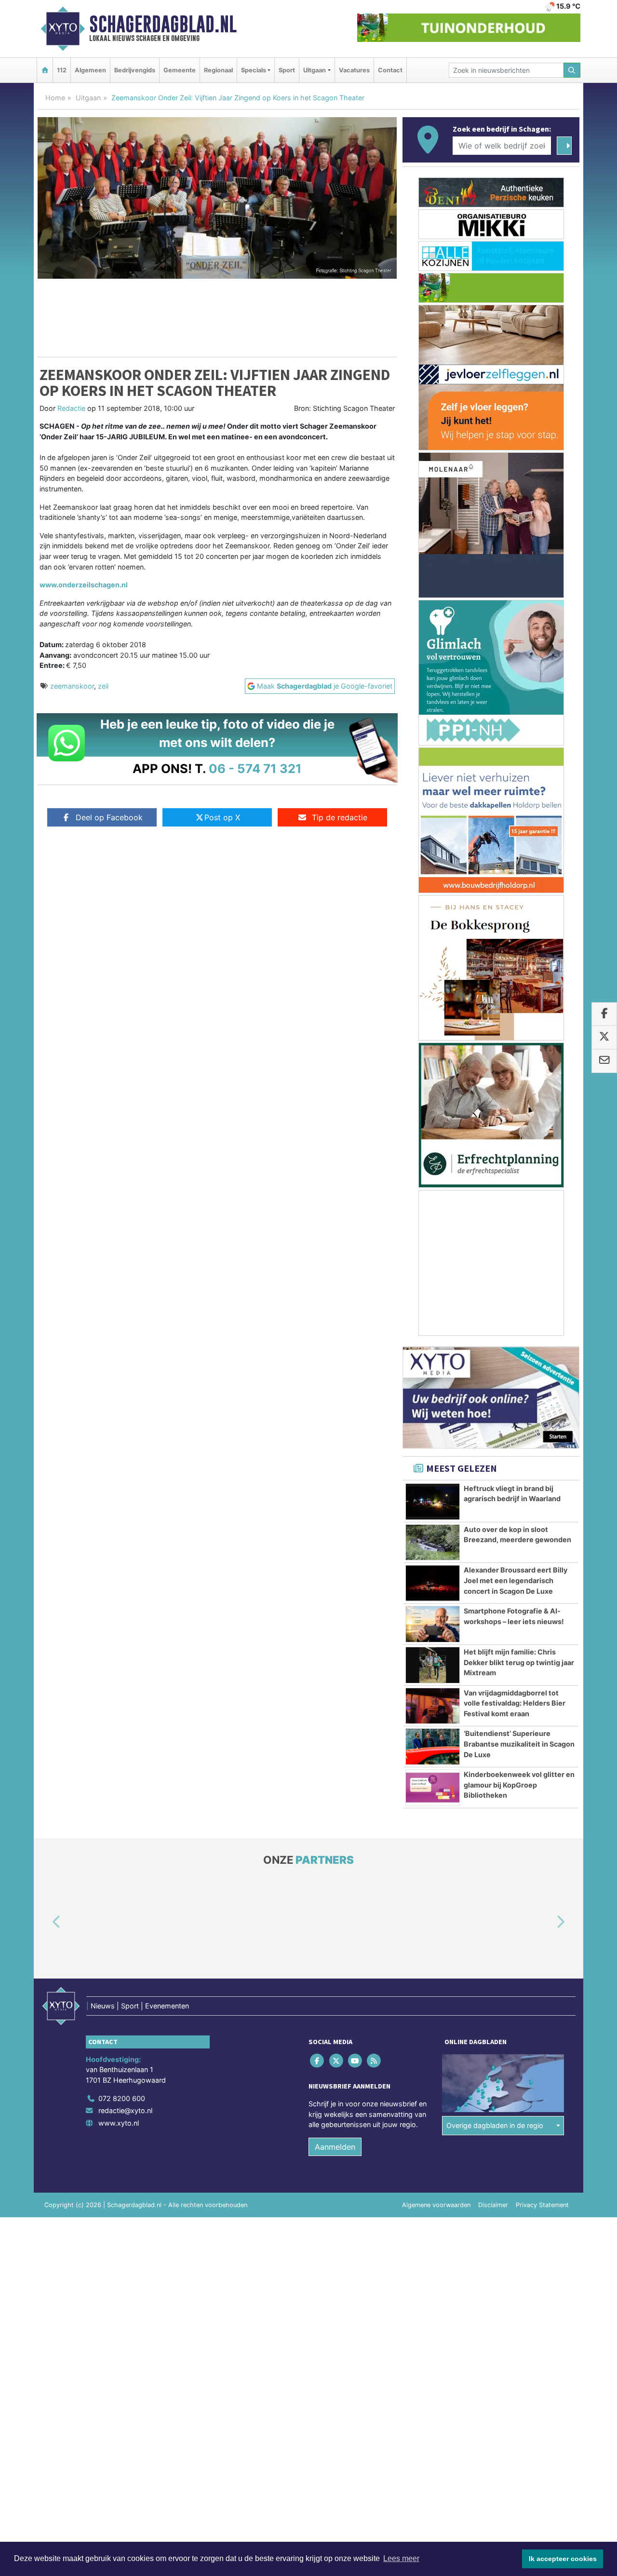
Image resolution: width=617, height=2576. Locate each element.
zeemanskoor (72, 686)
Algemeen (90, 70)
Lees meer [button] (401, 2558)
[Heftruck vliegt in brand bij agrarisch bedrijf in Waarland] (433, 1502)
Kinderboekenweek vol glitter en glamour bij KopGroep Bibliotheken (519, 1785)
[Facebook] (318, 2061)
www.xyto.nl (119, 2123)
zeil (103, 686)
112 (62, 70)
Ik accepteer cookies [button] (563, 2559)
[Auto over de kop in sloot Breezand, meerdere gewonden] (433, 1543)
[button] (45, 1923)
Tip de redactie (340, 817)
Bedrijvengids (135, 70)
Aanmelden (335, 2147)
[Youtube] (355, 2061)
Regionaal (218, 70)
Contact (390, 70)
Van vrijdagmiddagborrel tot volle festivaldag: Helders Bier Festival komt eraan (515, 1703)
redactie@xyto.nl (125, 2111)
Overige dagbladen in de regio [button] (495, 2126)
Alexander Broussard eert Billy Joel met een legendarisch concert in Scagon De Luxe (516, 1580)
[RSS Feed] (375, 2061)
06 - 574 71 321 (255, 768)
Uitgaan (88, 98)
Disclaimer (493, 2205)
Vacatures (354, 70)
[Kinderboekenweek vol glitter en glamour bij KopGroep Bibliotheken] (433, 1788)
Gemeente (180, 70)
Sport (287, 70)
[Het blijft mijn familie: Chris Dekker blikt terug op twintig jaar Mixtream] (433, 1665)
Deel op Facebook (109, 817)
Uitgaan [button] (315, 70)
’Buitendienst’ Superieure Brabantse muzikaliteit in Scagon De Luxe (519, 1744)
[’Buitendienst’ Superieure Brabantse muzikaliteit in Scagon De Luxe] (433, 1747)
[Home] (45, 70)
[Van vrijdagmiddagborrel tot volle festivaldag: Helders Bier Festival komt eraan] (433, 1706)
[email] (604, 1061)
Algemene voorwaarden (436, 2205)
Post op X (222, 817)
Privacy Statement (542, 2205)
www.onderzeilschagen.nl (84, 585)
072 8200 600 (122, 2098)
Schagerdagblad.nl (163, 24)
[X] (337, 2061)
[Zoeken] (572, 70)
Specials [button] (254, 70)
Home (55, 98)
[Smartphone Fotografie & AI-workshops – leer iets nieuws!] (433, 1624)
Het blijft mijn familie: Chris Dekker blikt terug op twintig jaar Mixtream (519, 1662)
